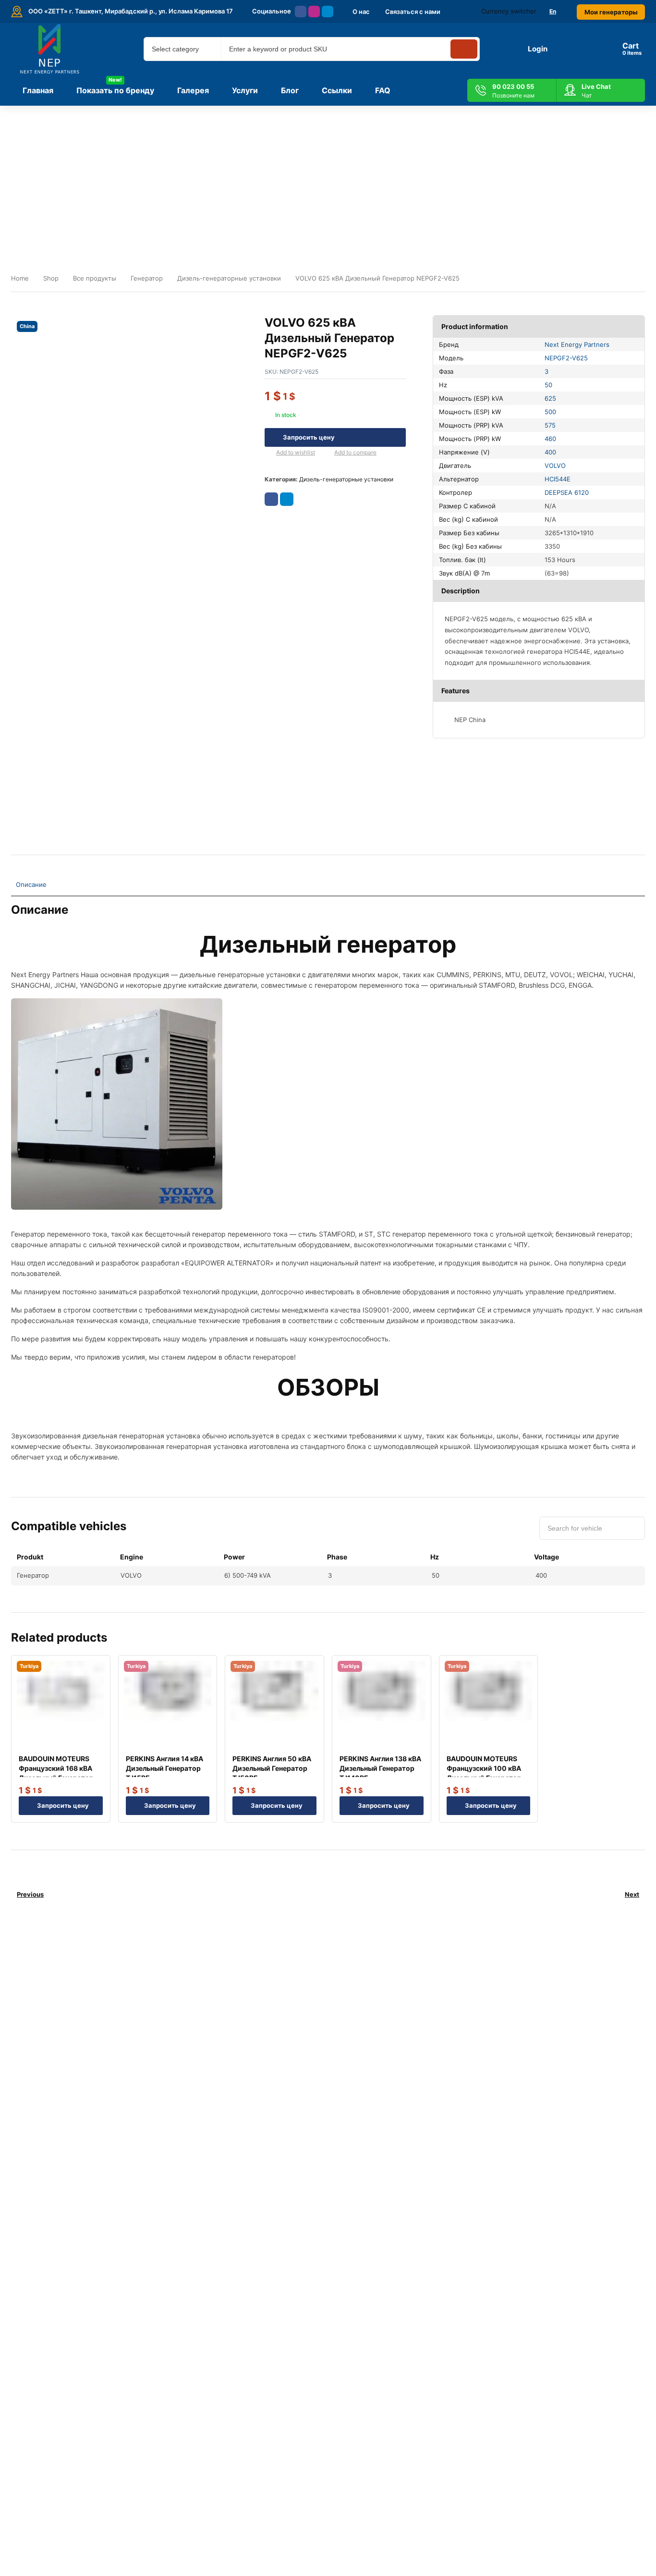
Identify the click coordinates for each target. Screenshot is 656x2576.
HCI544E (558, 479)
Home (20, 278)
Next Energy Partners (577, 344)
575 (550, 425)
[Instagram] (314, 12)
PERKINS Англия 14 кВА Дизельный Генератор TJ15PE (164, 1768)
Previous (30, 1894)
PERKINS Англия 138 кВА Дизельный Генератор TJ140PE (380, 1768)
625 (550, 398)
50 (548, 385)
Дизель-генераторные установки (229, 278)
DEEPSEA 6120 (567, 492)
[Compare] (327, 453)
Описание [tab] (31, 884)
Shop (51, 278)
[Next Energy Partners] (50, 49)
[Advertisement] (328, 178)
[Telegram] (328, 12)
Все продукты (95, 278)
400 (550, 452)
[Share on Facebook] (271, 499)
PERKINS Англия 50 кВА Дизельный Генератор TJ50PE (272, 1768)
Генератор (147, 278)
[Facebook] (301, 12)
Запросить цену (309, 437)
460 (550, 439)
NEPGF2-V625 (566, 358)
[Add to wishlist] (268, 453)
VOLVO (555, 466)
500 (550, 412)
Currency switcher (509, 11)
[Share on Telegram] (287, 499)
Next (632, 1894)
